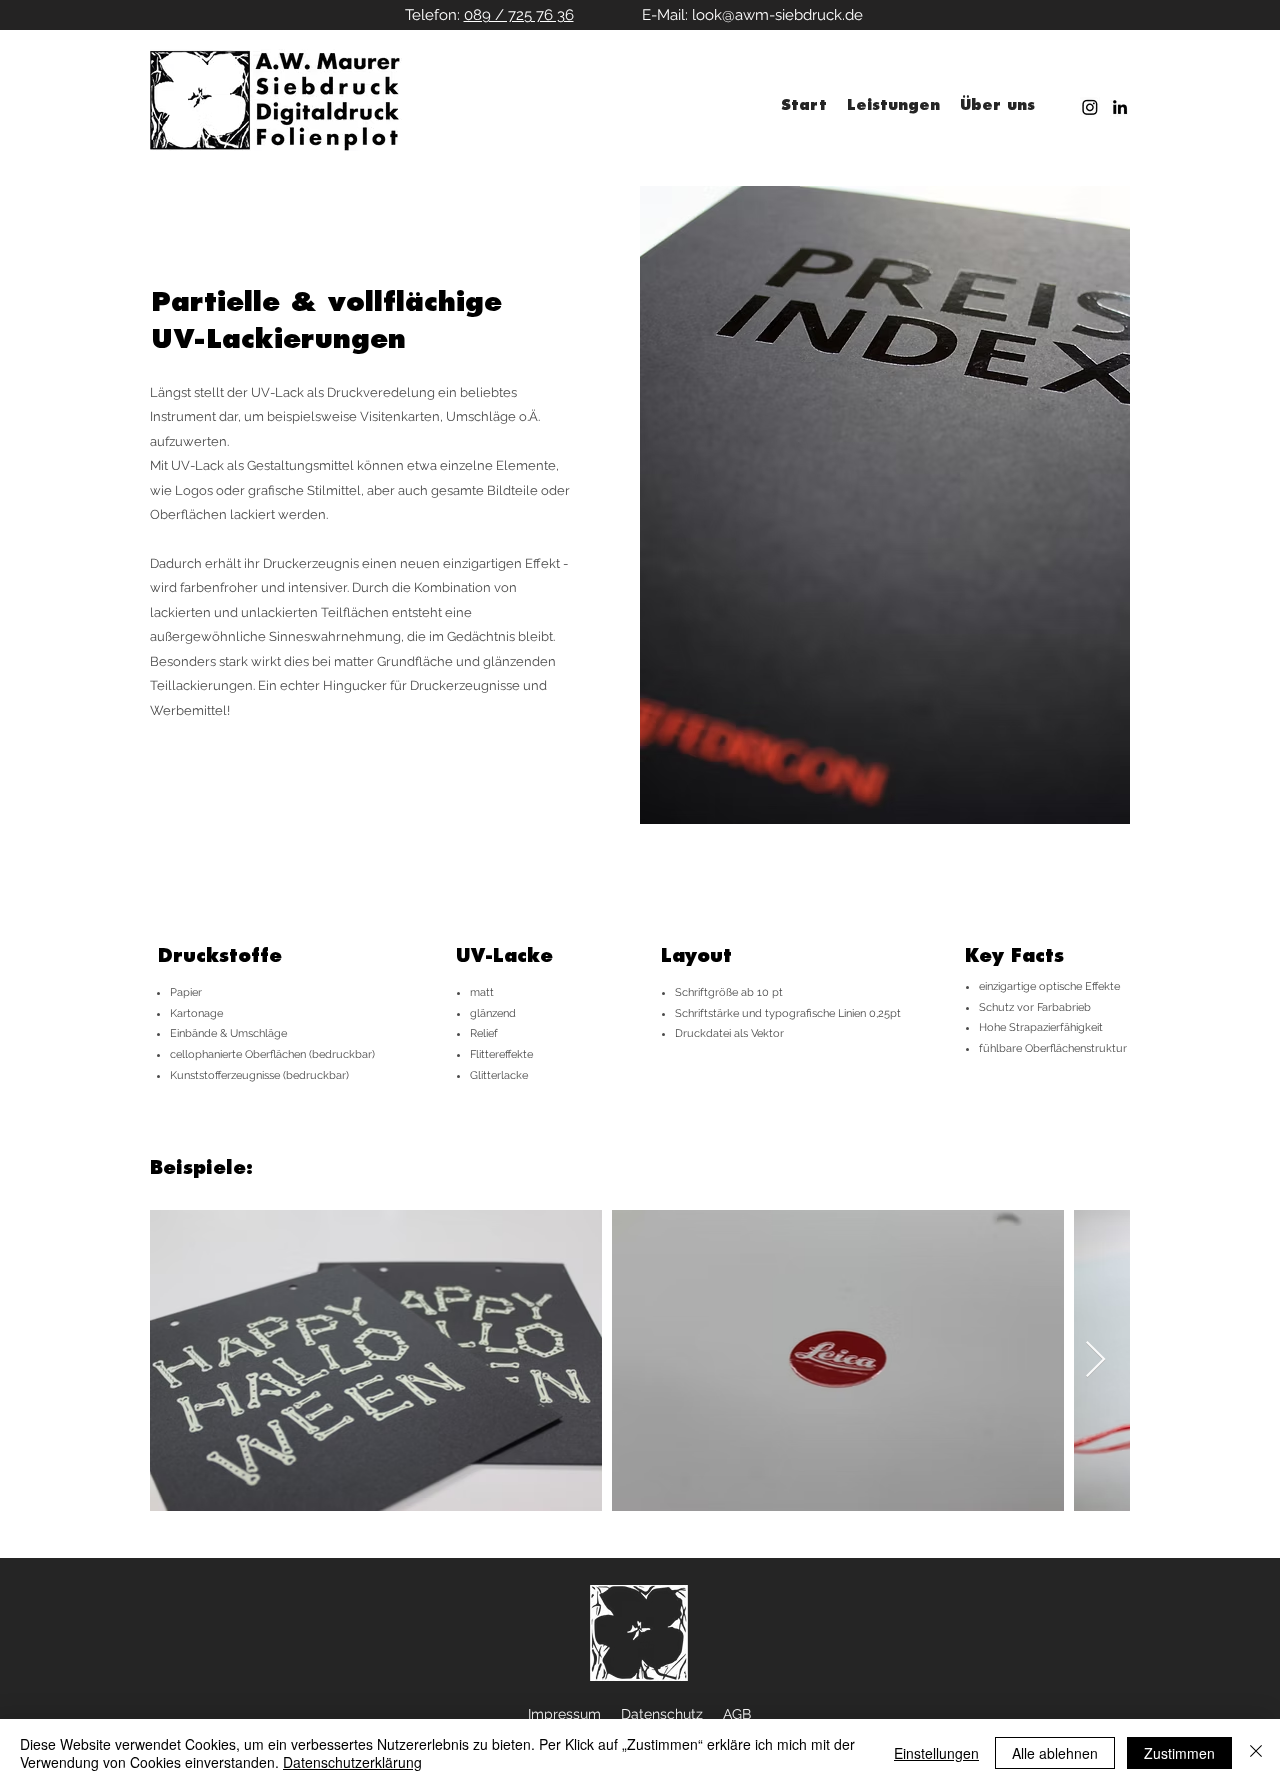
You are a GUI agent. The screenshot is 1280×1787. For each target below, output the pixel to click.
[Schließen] (1256, 1753)
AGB (737, 1714)
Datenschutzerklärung (352, 1762)
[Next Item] (1095, 1360)
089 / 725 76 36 (519, 15)
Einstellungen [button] (936, 1753)
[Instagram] (1090, 107)
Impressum (564, 1714)
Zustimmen (1179, 1753)
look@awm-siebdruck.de (777, 15)
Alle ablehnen (1055, 1753)
